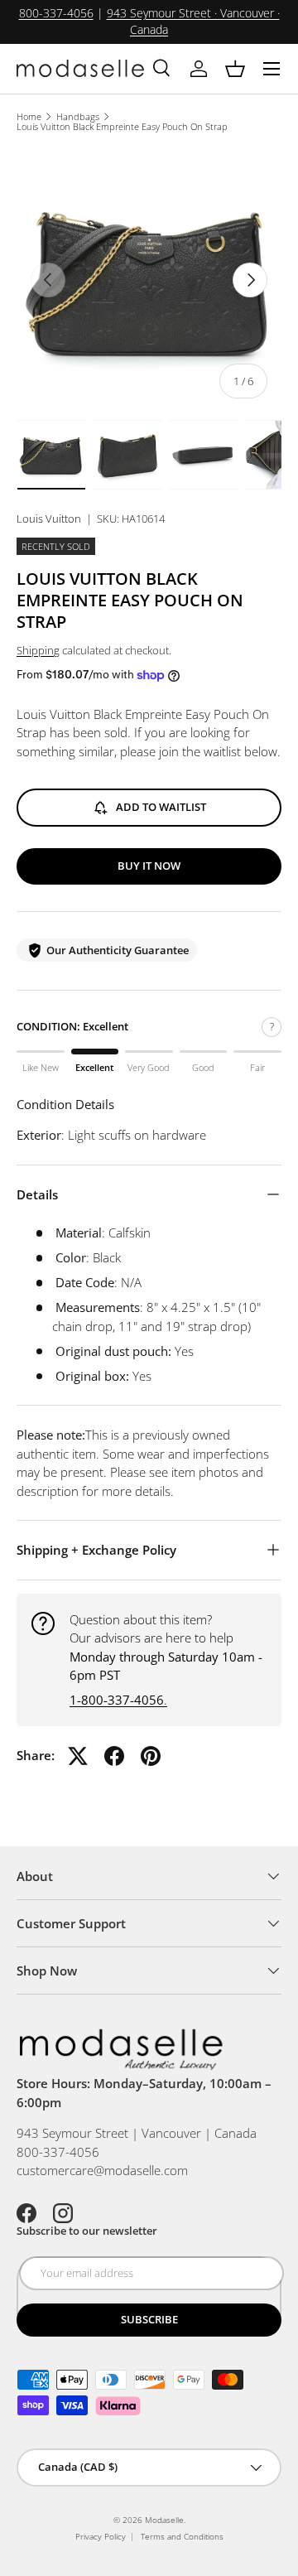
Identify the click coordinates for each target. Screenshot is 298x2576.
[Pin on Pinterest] (151, 1756)
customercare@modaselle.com (102, 2170)
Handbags (78, 116)
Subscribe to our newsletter (87, 2231)
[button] (235, 69)
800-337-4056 (56, 13)
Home (29, 116)
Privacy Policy (101, 2536)
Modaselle (164, 2520)
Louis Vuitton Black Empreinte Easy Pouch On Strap (122, 126)
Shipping (38, 650)
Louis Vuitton (49, 519)
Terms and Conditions (182, 2536)
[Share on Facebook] (114, 1756)
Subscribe (149, 2319)
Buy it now (149, 866)
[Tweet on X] (78, 1756)
